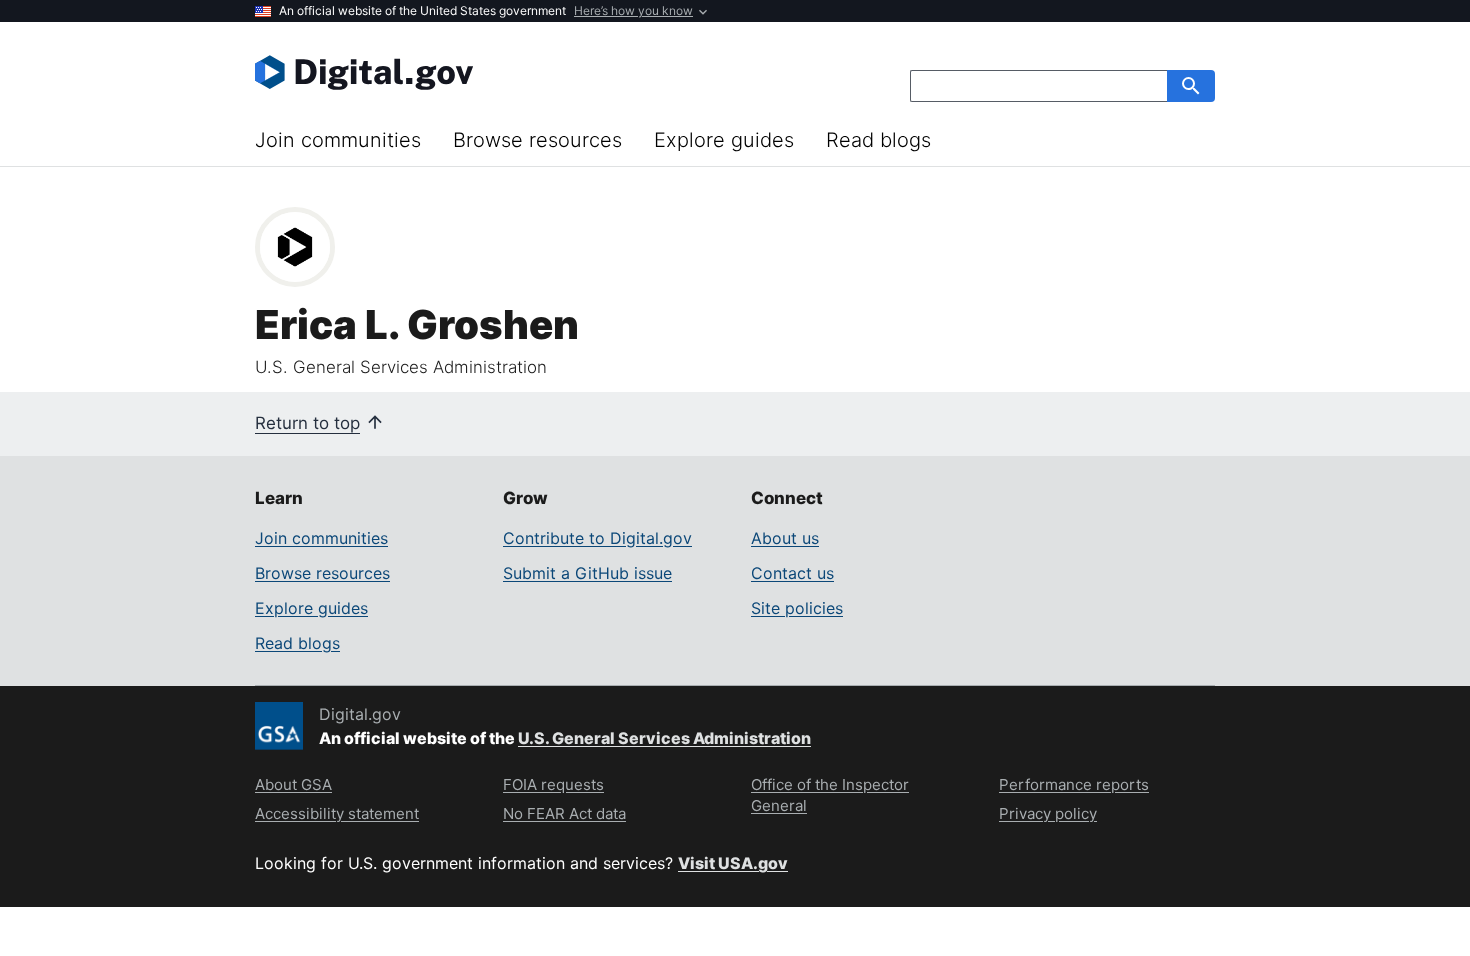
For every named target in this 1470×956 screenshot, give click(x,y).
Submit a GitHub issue (587, 573)
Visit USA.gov (733, 863)
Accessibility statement (337, 813)
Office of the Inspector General (830, 795)
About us (785, 538)
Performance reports (1074, 784)
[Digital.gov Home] (495, 72)
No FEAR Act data (564, 813)
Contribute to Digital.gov (597, 538)
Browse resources (537, 140)
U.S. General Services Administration (664, 738)
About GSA (293, 784)
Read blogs (878, 140)
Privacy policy (1048, 813)
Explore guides (724, 140)
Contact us (792, 573)
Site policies (797, 608)
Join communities (338, 140)
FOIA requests (553, 784)
